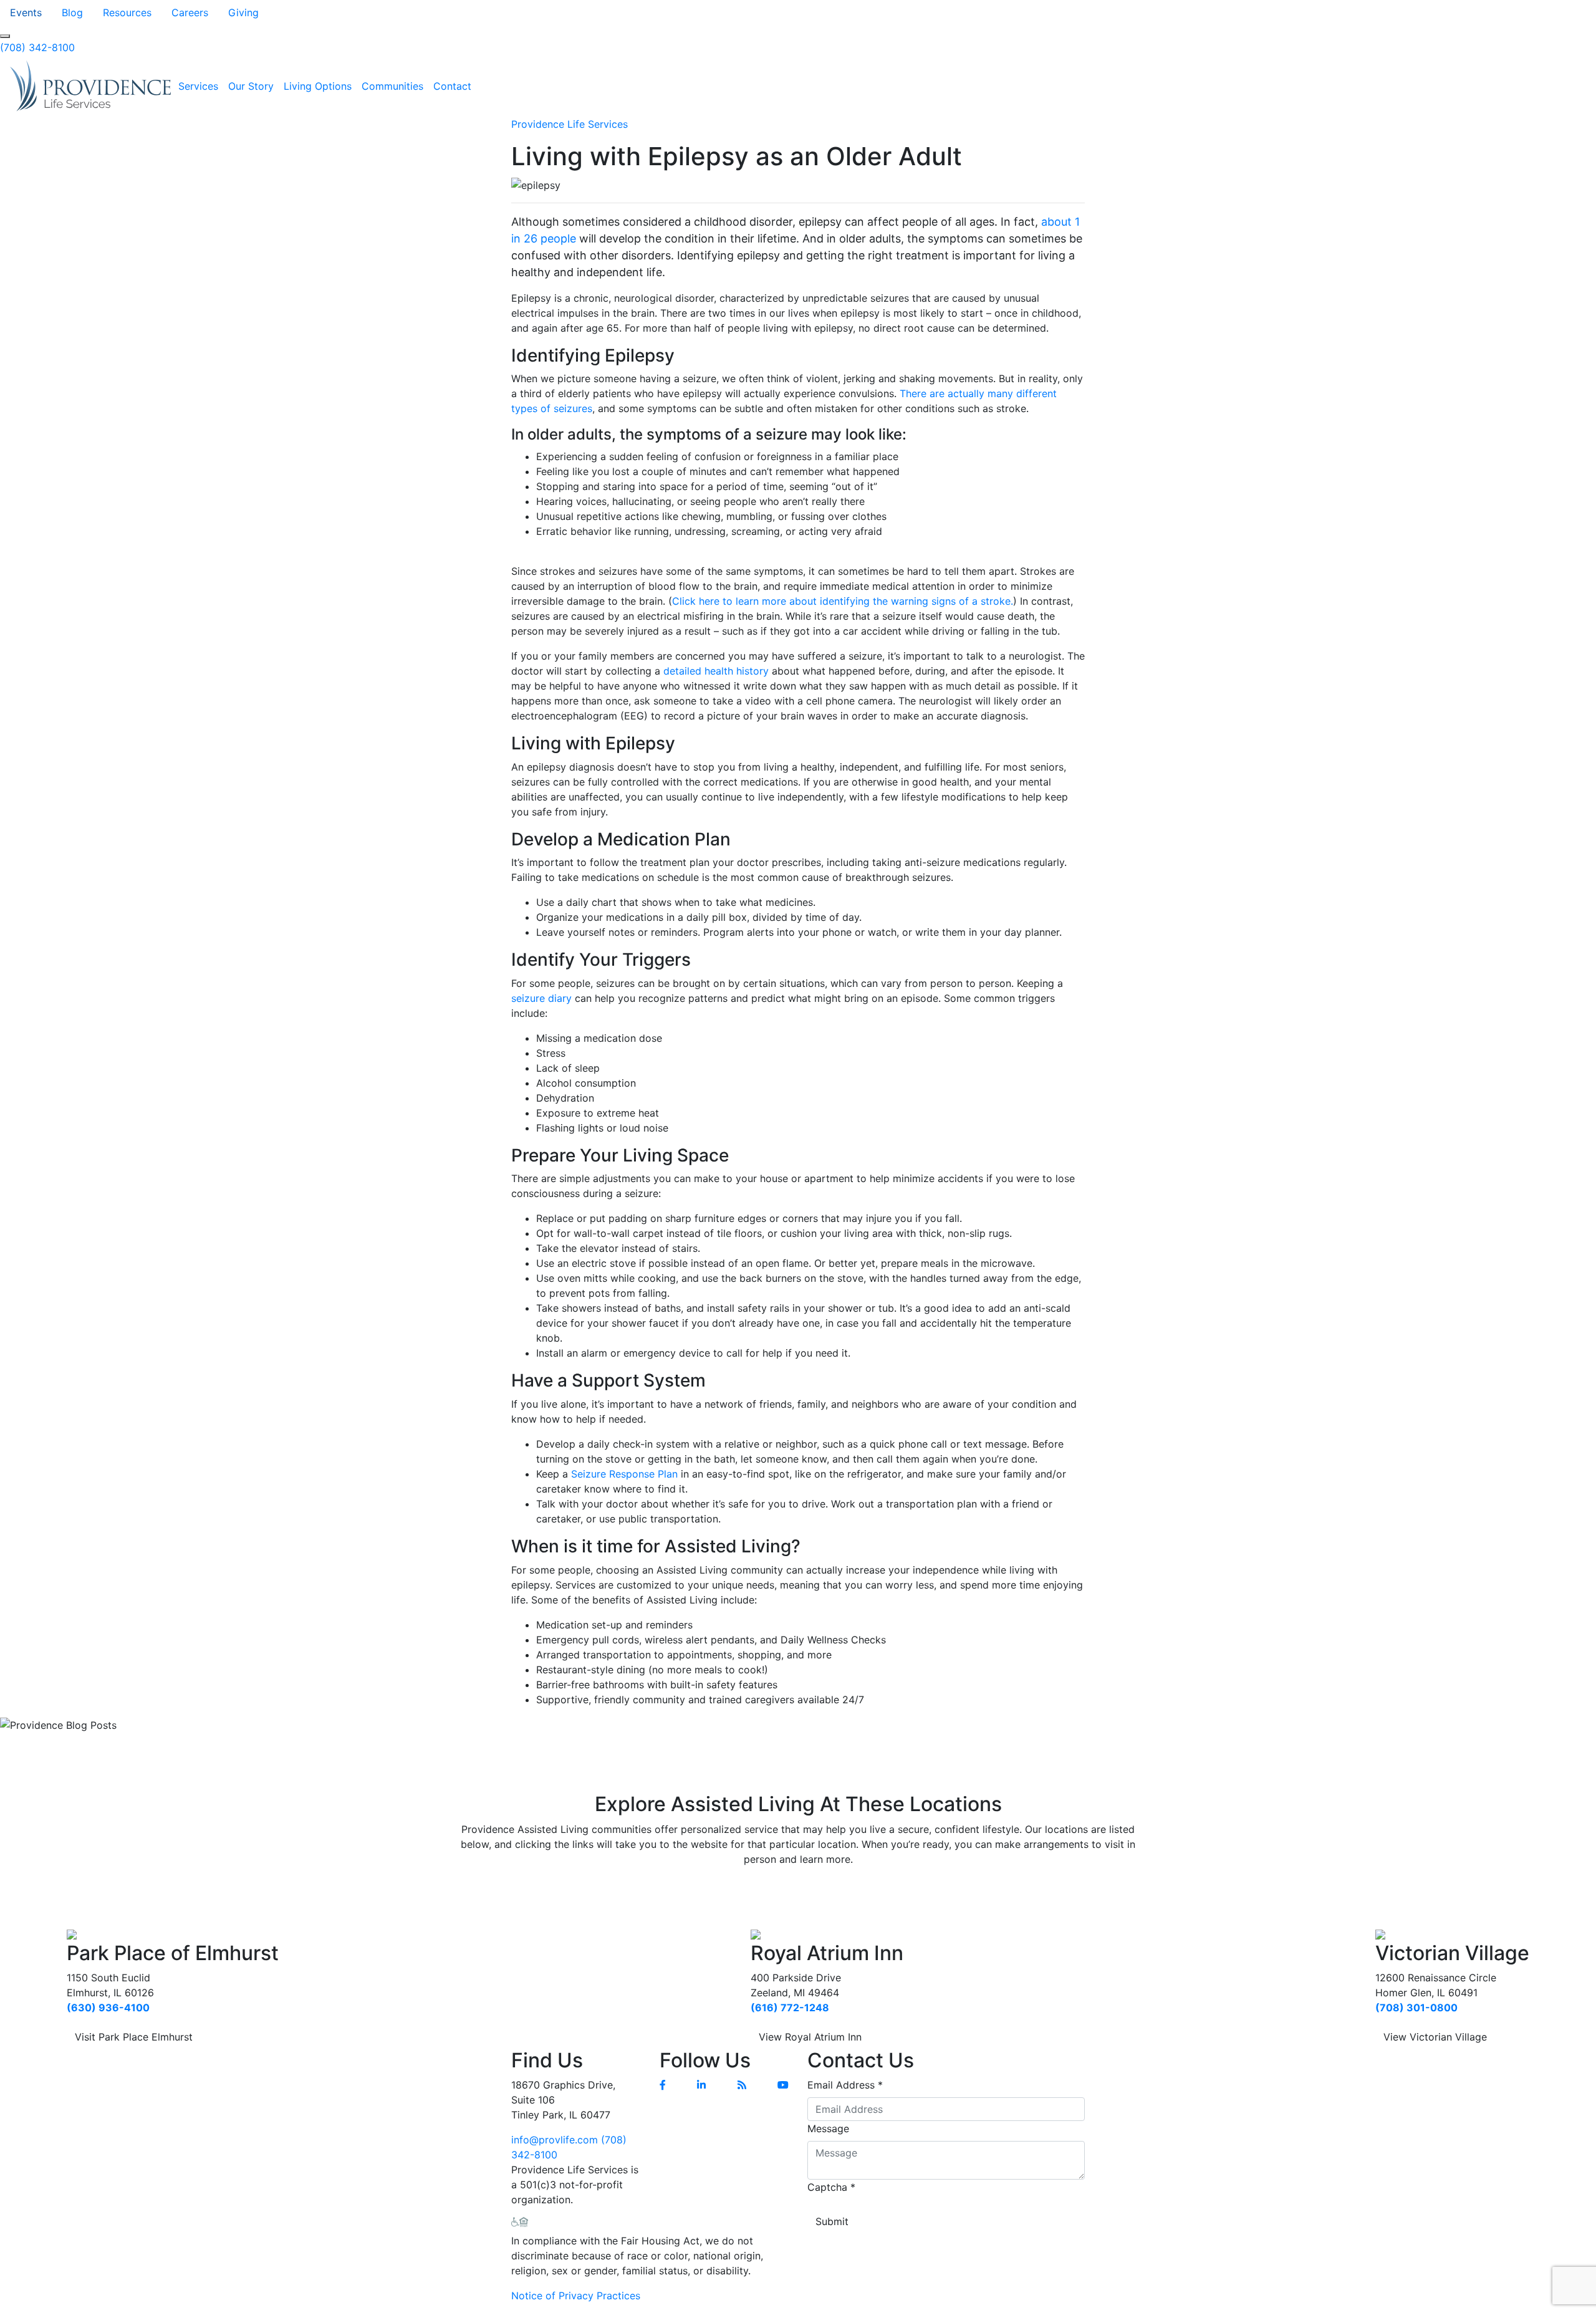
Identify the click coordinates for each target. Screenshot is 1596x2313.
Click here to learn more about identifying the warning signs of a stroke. (843, 601)
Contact (452, 86)
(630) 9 (86, 2008)
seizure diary (541, 998)
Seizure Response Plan (624, 1474)
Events (26, 12)
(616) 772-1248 (790, 2008)
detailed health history (716, 671)
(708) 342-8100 (37, 47)
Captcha (831, 2187)
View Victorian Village (1435, 2037)
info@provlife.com (555, 2140)
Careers (190, 12)
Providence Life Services (570, 124)
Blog (72, 12)
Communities (392, 86)
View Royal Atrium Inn (810, 2037)
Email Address (845, 2085)
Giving (243, 12)
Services (198, 86)
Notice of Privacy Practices (576, 2296)
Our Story (251, 86)
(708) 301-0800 (1416, 2008)
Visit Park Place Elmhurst (134, 2037)
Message (828, 2128)
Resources (127, 12)
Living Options (318, 86)
